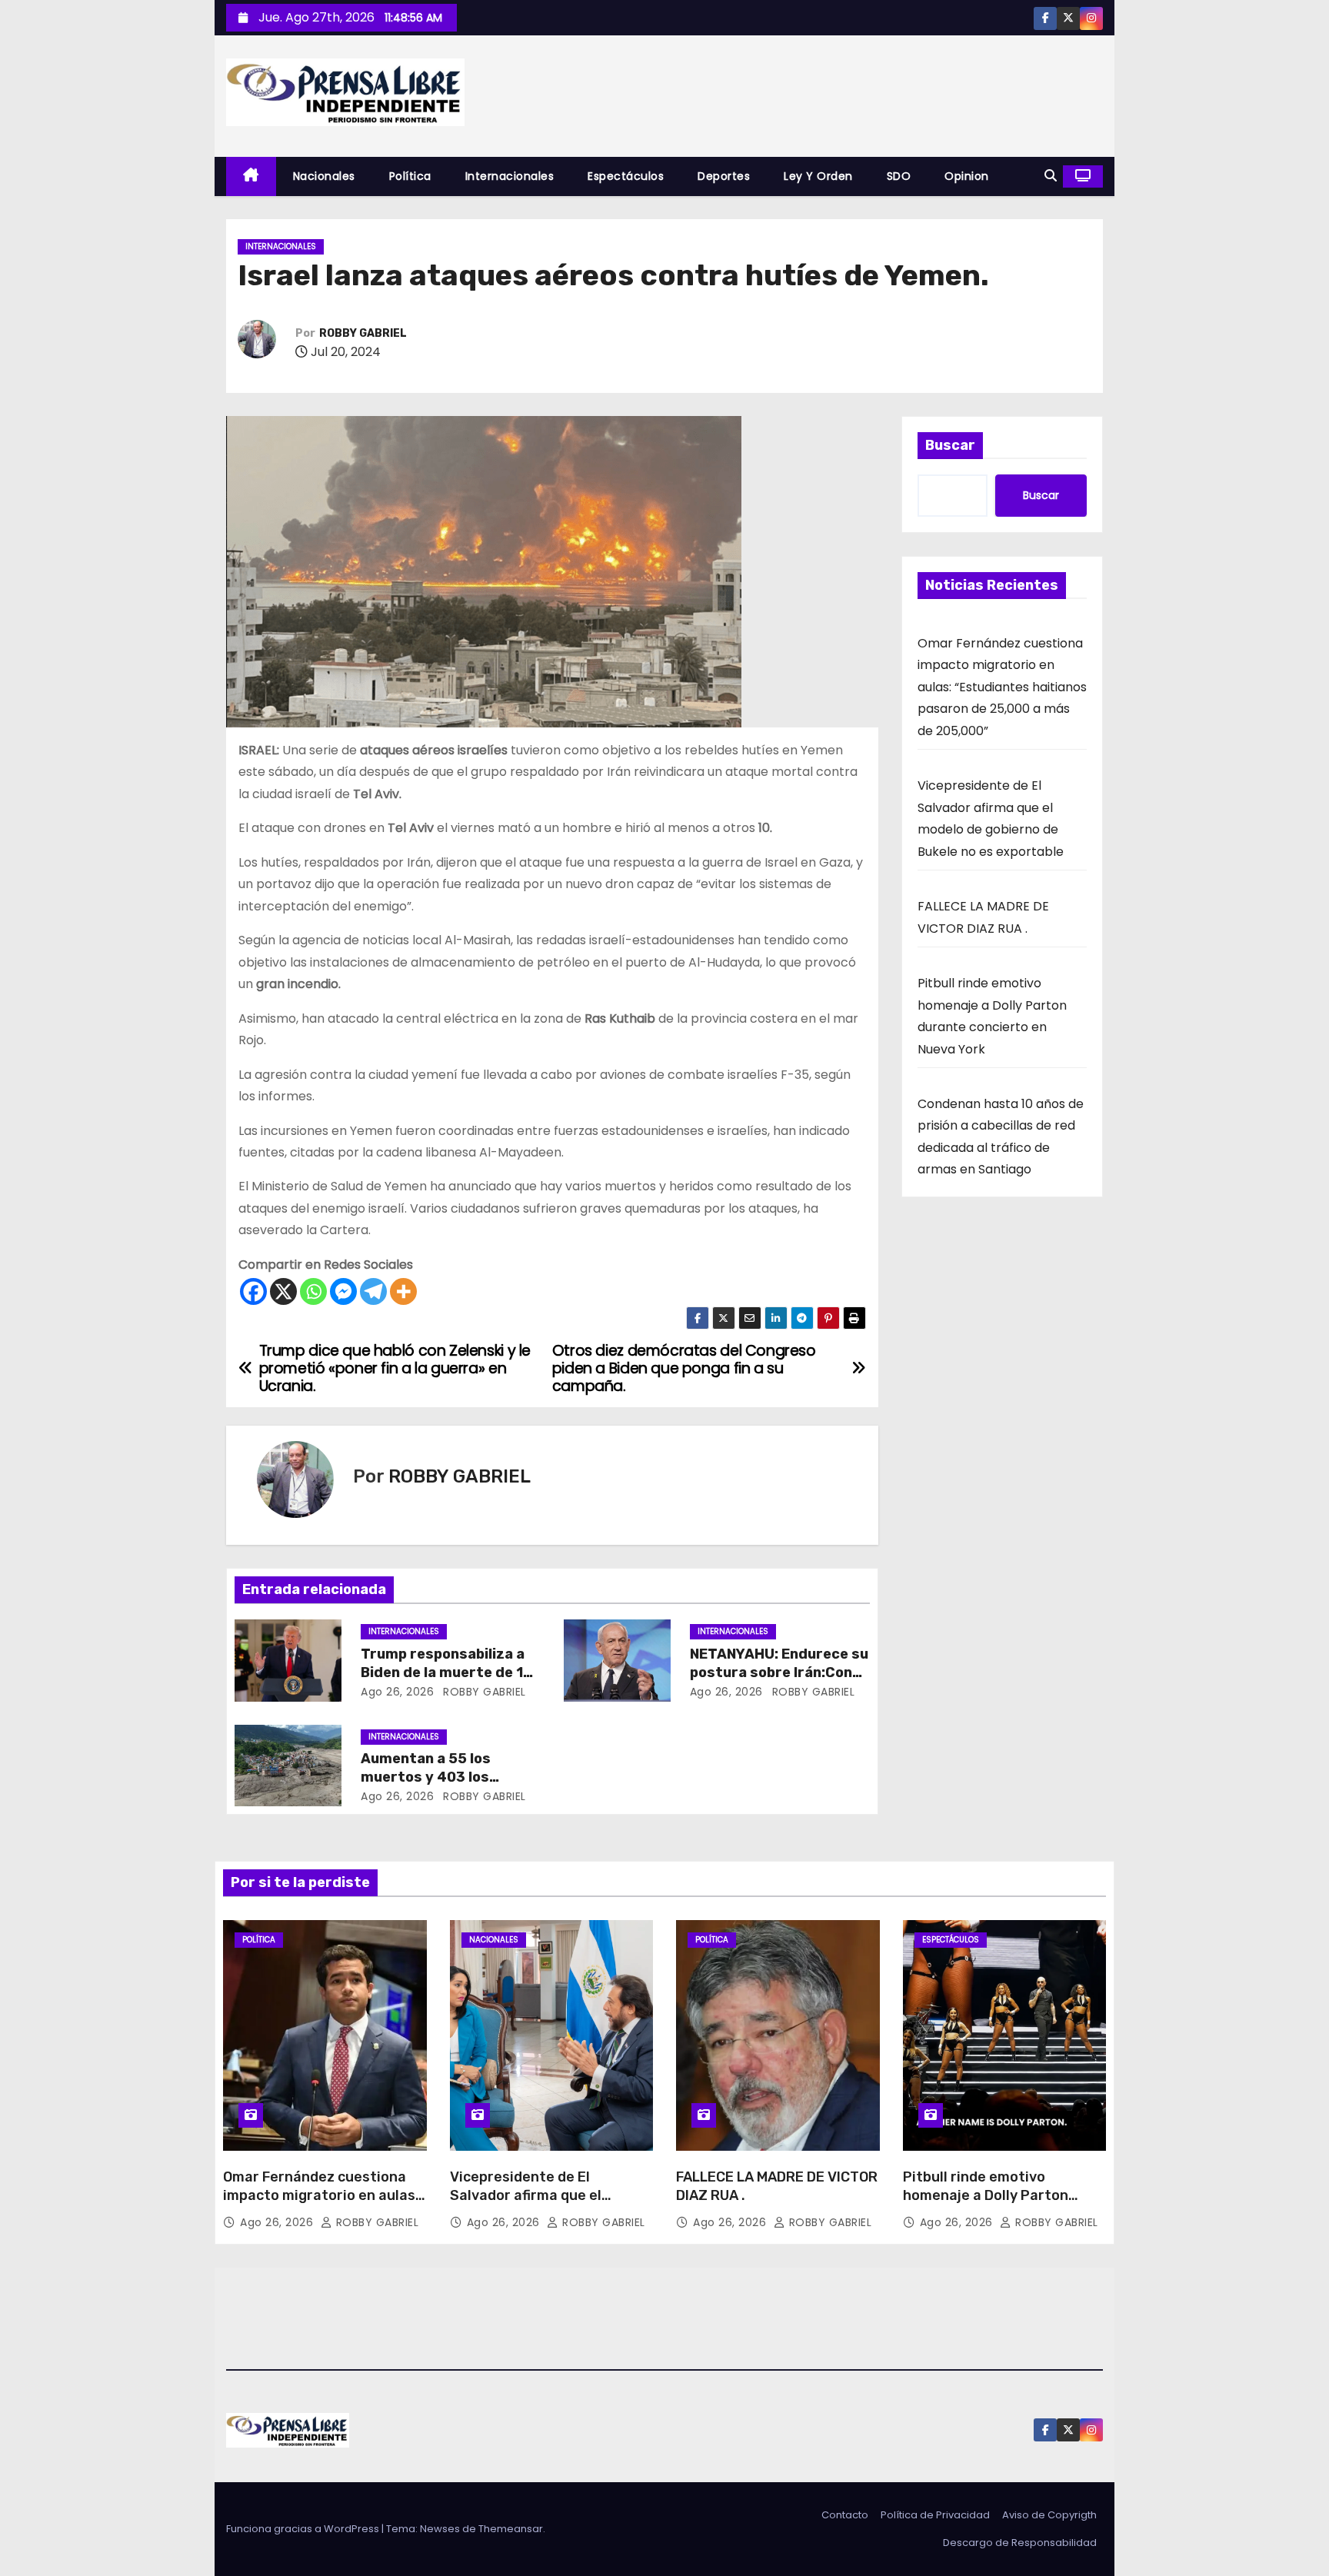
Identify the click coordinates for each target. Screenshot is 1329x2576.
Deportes (724, 176)
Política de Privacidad (935, 2515)
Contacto (845, 2515)
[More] (403, 1291)
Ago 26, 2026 (397, 1692)
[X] (283, 1291)
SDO (899, 176)
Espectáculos (626, 176)
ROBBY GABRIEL (363, 333)
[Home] (251, 176)
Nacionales (324, 176)
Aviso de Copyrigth (1049, 2515)
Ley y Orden (818, 176)
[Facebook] (253, 1291)
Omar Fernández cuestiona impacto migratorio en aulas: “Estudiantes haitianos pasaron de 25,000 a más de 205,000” (1002, 687)
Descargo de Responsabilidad (1020, 2543)
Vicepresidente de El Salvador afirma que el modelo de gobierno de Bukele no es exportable (551, 2205)
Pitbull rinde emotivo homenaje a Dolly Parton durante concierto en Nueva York (998, 2205)
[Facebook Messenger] (343, 1291)
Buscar (950, 445)
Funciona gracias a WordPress (304, 2529)
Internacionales (510, 176)
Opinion (967, 176)
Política (410, 176)
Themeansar (511, 2529)
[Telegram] (373, 1291)
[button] (1051, 176)
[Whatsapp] (313, 1291)
